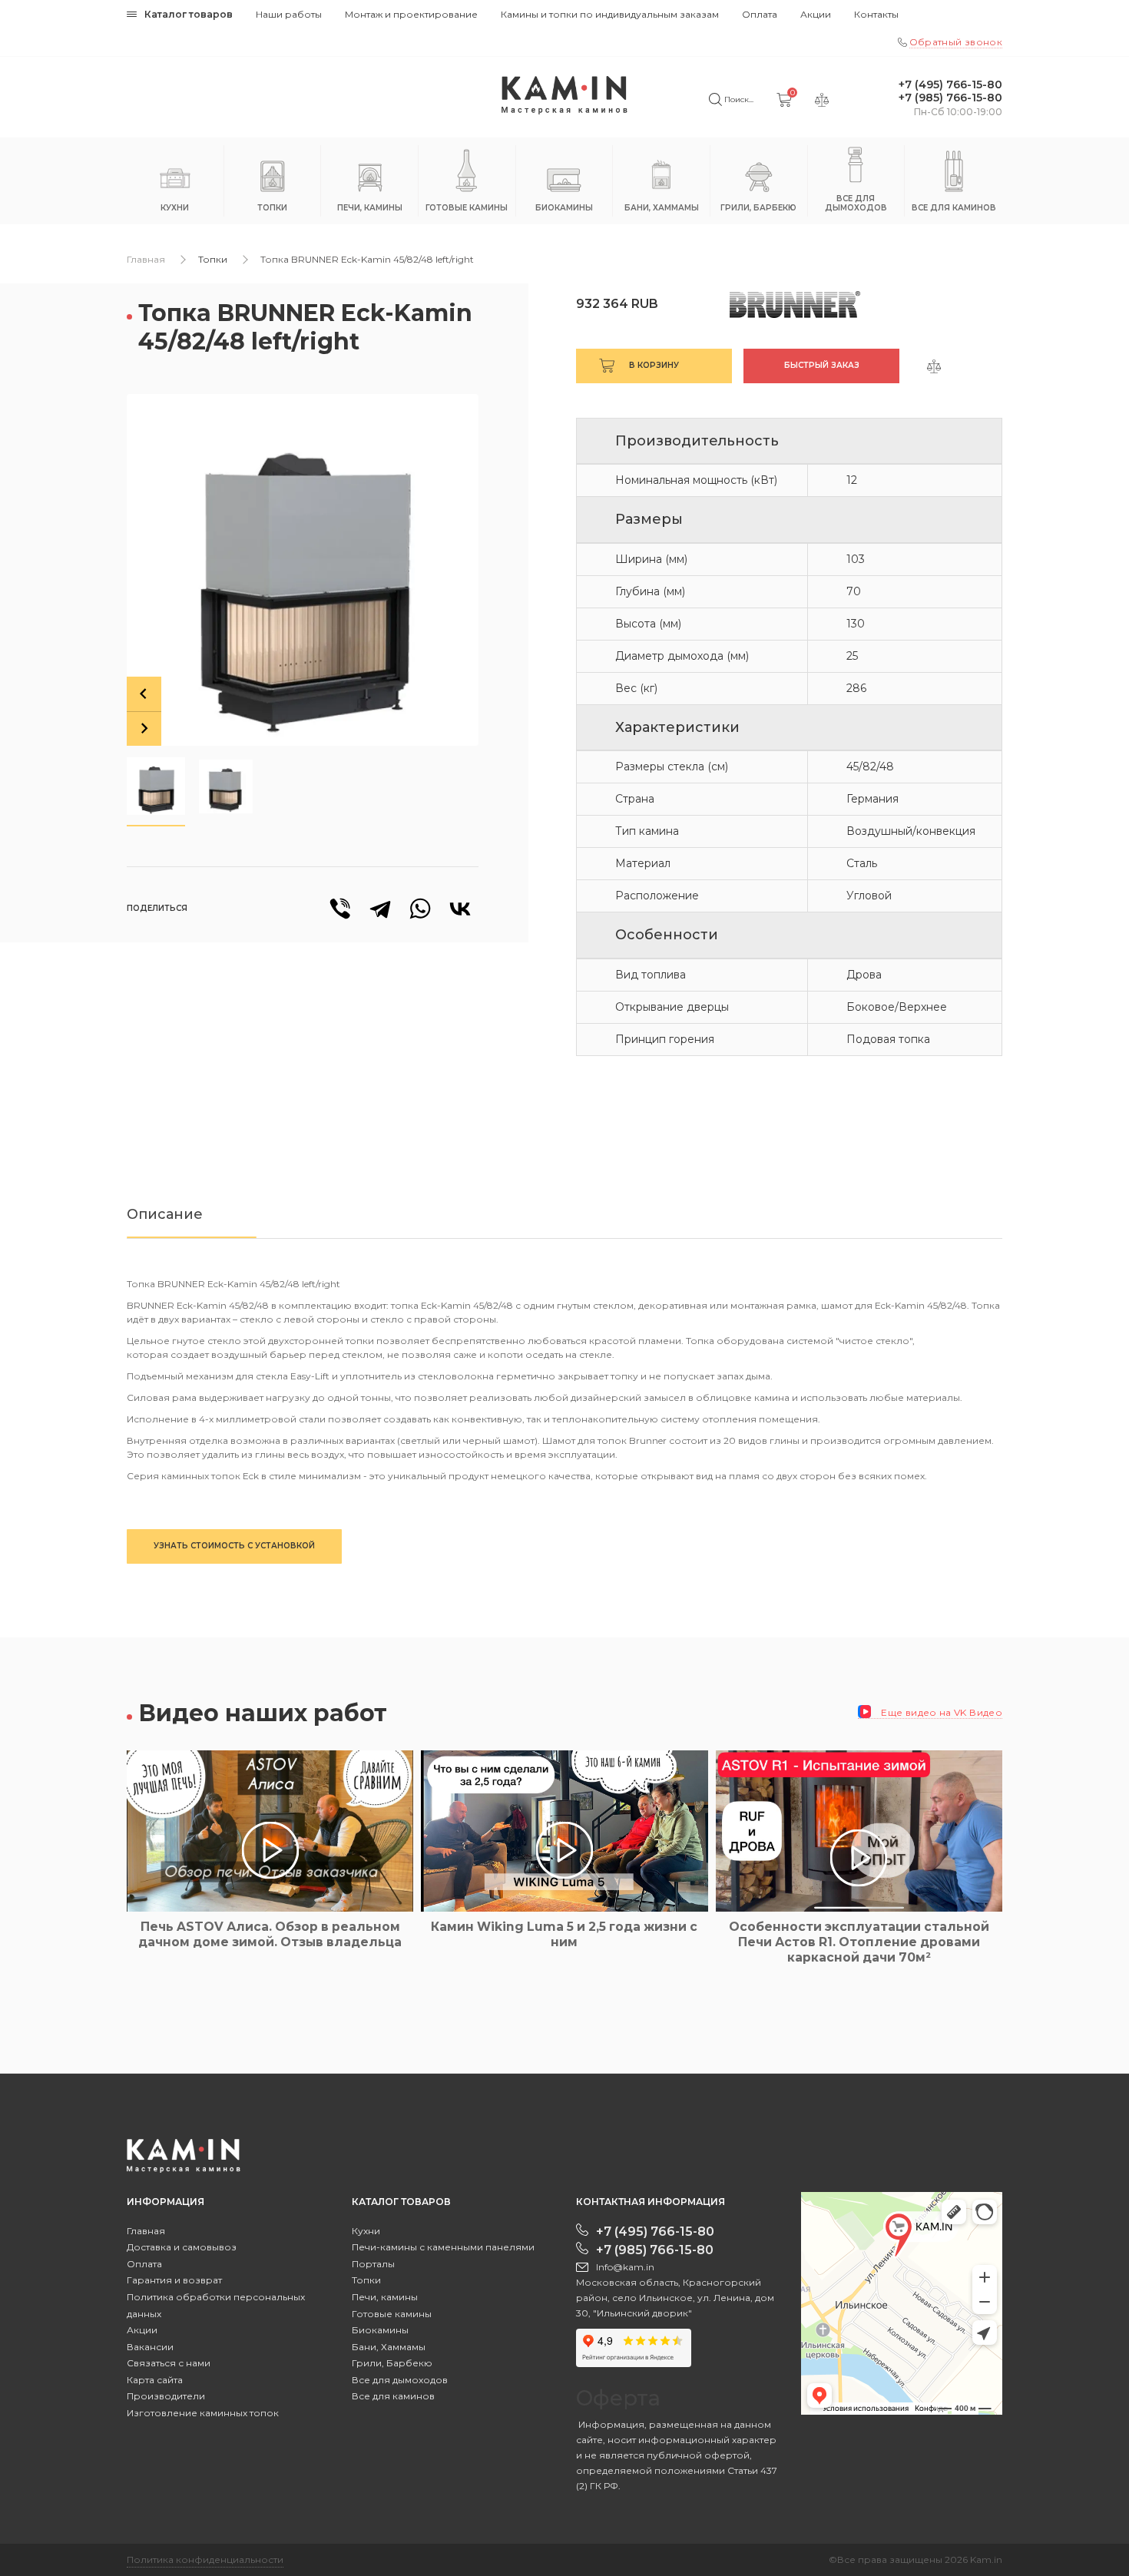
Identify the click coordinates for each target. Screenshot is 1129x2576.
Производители (166, 2396)
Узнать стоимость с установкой (234, 1546)
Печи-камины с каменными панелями (443, 2247)
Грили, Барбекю (392, 2363)
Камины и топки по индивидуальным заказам (610, 14)
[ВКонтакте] (460, 909)
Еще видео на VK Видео (940, 1712)
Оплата (760, 14)
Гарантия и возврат (174, 2280)
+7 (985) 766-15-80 (950, 98)
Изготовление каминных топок (203, 2413)
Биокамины (380, 2330)
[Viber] (340, 909)
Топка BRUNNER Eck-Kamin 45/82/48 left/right (367, 259)
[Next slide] (144, 728)
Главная (146, 259)
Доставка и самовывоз (182, 2247)
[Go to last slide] (144, 694)
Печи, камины (385, 2297)
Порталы (373, 2264)
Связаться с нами (169, 2363)
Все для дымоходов (400, 2380)
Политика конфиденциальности (205, 2559)
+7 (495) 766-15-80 (950, 85)
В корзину (654, 365)
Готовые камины (392, 2314)
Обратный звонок (956, 42)
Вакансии (150, 2347)
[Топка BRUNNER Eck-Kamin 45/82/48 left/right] (303, 570)
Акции (816, 14)
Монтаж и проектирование (411, 14)
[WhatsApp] (420, 909)
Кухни (366, 2231)
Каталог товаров (189, 14)
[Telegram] (380, 909)
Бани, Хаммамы (389, 2347)
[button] (156, 786)
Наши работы (289, 14)
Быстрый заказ (822, 365)
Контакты (876, 14)
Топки (213, 259)
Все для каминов (393, 2396)
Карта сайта (155, 2380)
